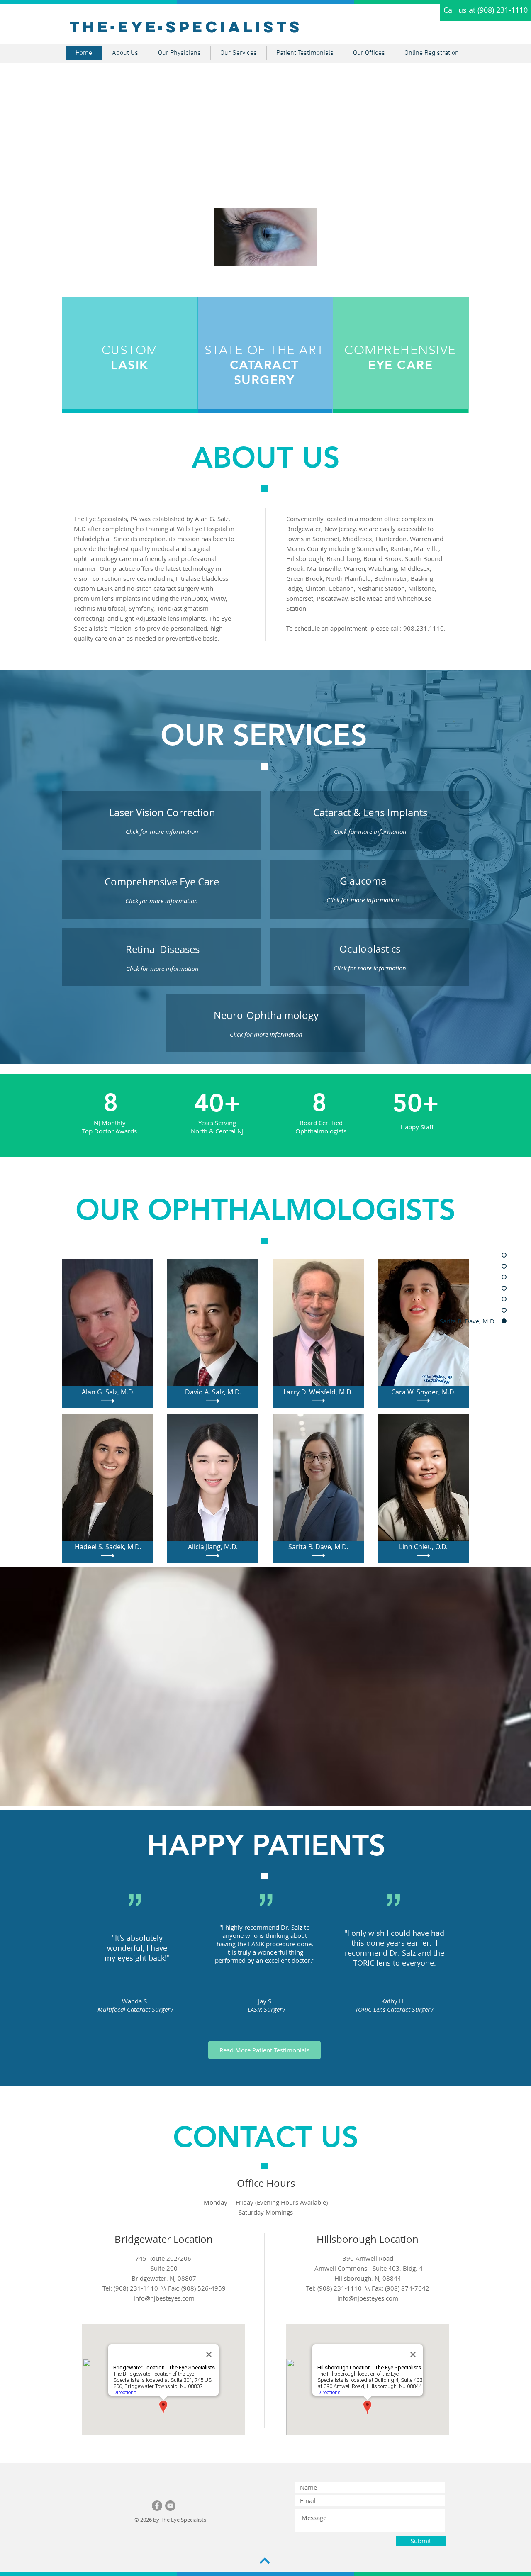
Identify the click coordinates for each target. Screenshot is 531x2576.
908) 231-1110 (340, 2288)
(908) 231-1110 (136, 2288)
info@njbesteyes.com (164, 2298)
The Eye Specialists (186, 27)
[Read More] (108, 1401)
